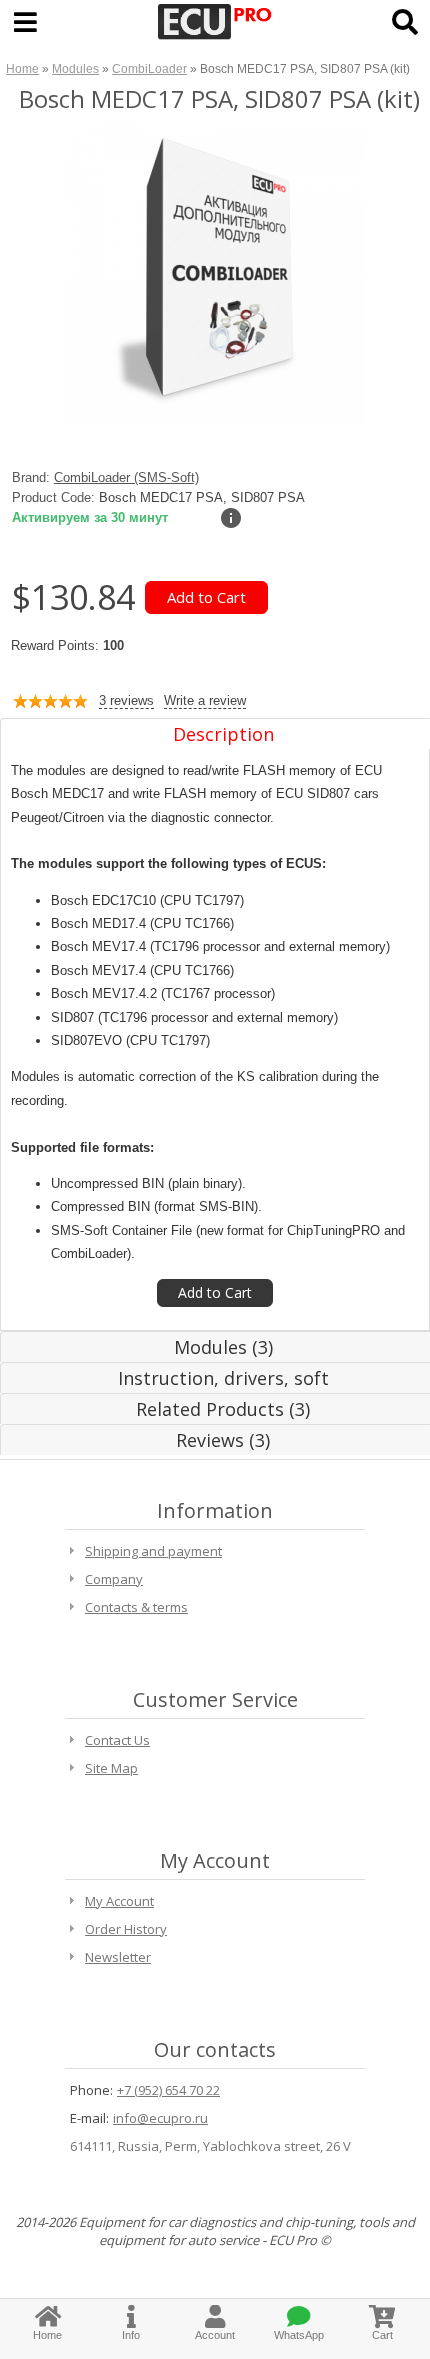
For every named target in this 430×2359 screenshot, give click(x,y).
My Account (119, 1901)
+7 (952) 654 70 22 (168, 2090)
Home (22, 68)
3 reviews (126, 700)
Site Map (111, 1768)
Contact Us (117, 1740)
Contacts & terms (136, 1607)
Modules (75, 68)
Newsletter (118, 1957)
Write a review (205, 700)
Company (114, 1579)
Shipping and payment (153, 1551)
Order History (126, 1929)
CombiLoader (149, 68)
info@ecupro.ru (160, 2118)
